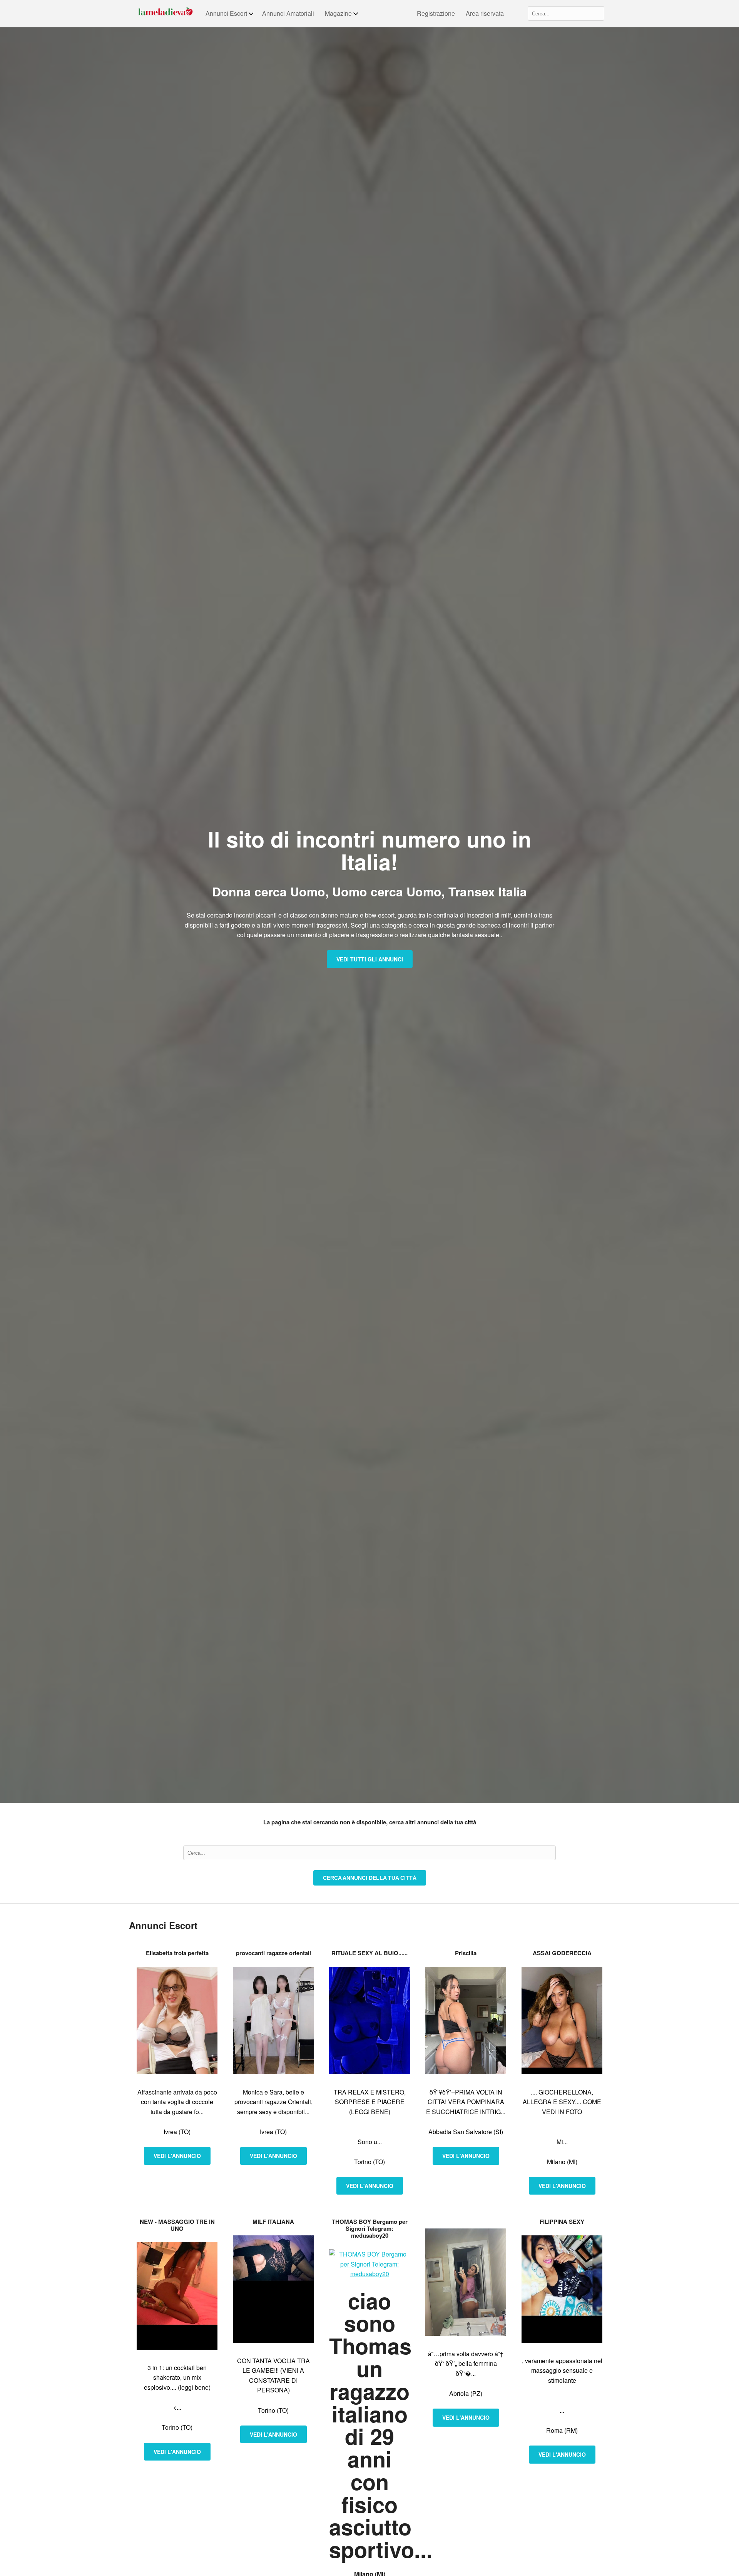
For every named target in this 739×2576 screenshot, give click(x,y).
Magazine (338, 13)
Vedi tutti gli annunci (370, 959)
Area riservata (485, 13)
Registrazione (436, 13)
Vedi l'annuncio (177, 2156)
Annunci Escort (226, 13)
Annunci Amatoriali (288, 13)
